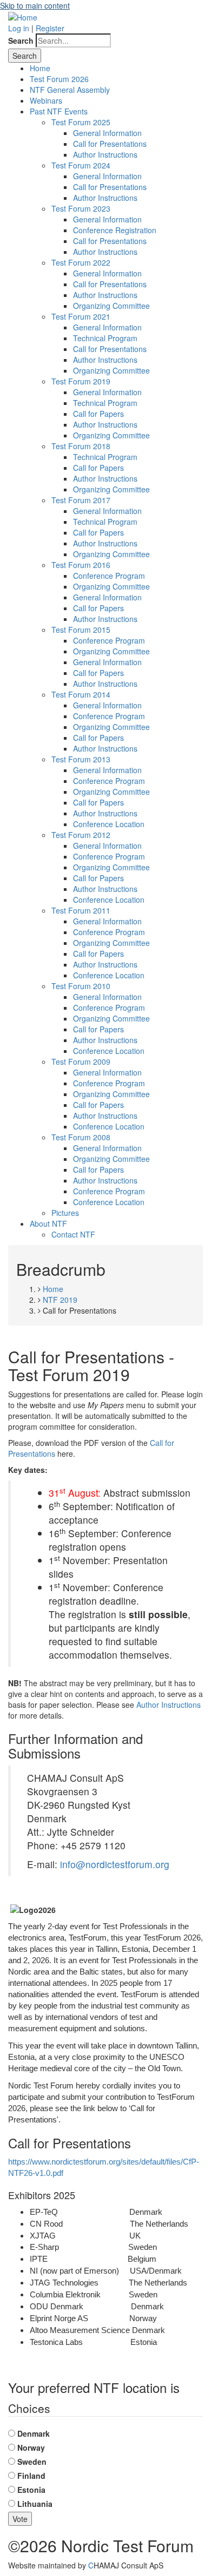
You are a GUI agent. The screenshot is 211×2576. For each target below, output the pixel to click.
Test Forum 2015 (81, 630)
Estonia (31, 2490)
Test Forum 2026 (59, 79)
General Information (107, 133)
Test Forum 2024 (81, 165)
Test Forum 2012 (81, 835)
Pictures (65, 1213)
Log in (19, 28)
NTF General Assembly (70, 90)
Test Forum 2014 (81, 694)
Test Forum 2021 (81, 316)
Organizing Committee (111, 306)
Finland (31, 2476)
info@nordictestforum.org (115, 1864)
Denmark (34, 2433)
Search (21, 40)
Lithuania (35, 2504)
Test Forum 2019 (81, 381)
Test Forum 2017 (81, 500)
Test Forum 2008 (81, 1137)
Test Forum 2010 (81, 986)
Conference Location (109, 824)
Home (40, 68)
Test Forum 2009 (81, 1061)
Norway (31, 2447)
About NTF (48, 1223)
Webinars (46, 100)
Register (50, 28)
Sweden (32, 2462)
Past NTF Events (59, 111)
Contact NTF (73, 1234)
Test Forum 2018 (81, 446)
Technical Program (105, 338)
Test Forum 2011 (81, 910)
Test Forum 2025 (81, 122)
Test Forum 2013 (81, 759)
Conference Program (109, 576)
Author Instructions (105, 154)
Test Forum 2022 (81, 262)
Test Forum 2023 (81, 208)
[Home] (23, 16)
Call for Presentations (110, 144)
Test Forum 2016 (81, 565)
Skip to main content (35, 5)
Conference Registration (115, 230)
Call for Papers (98, 414)
